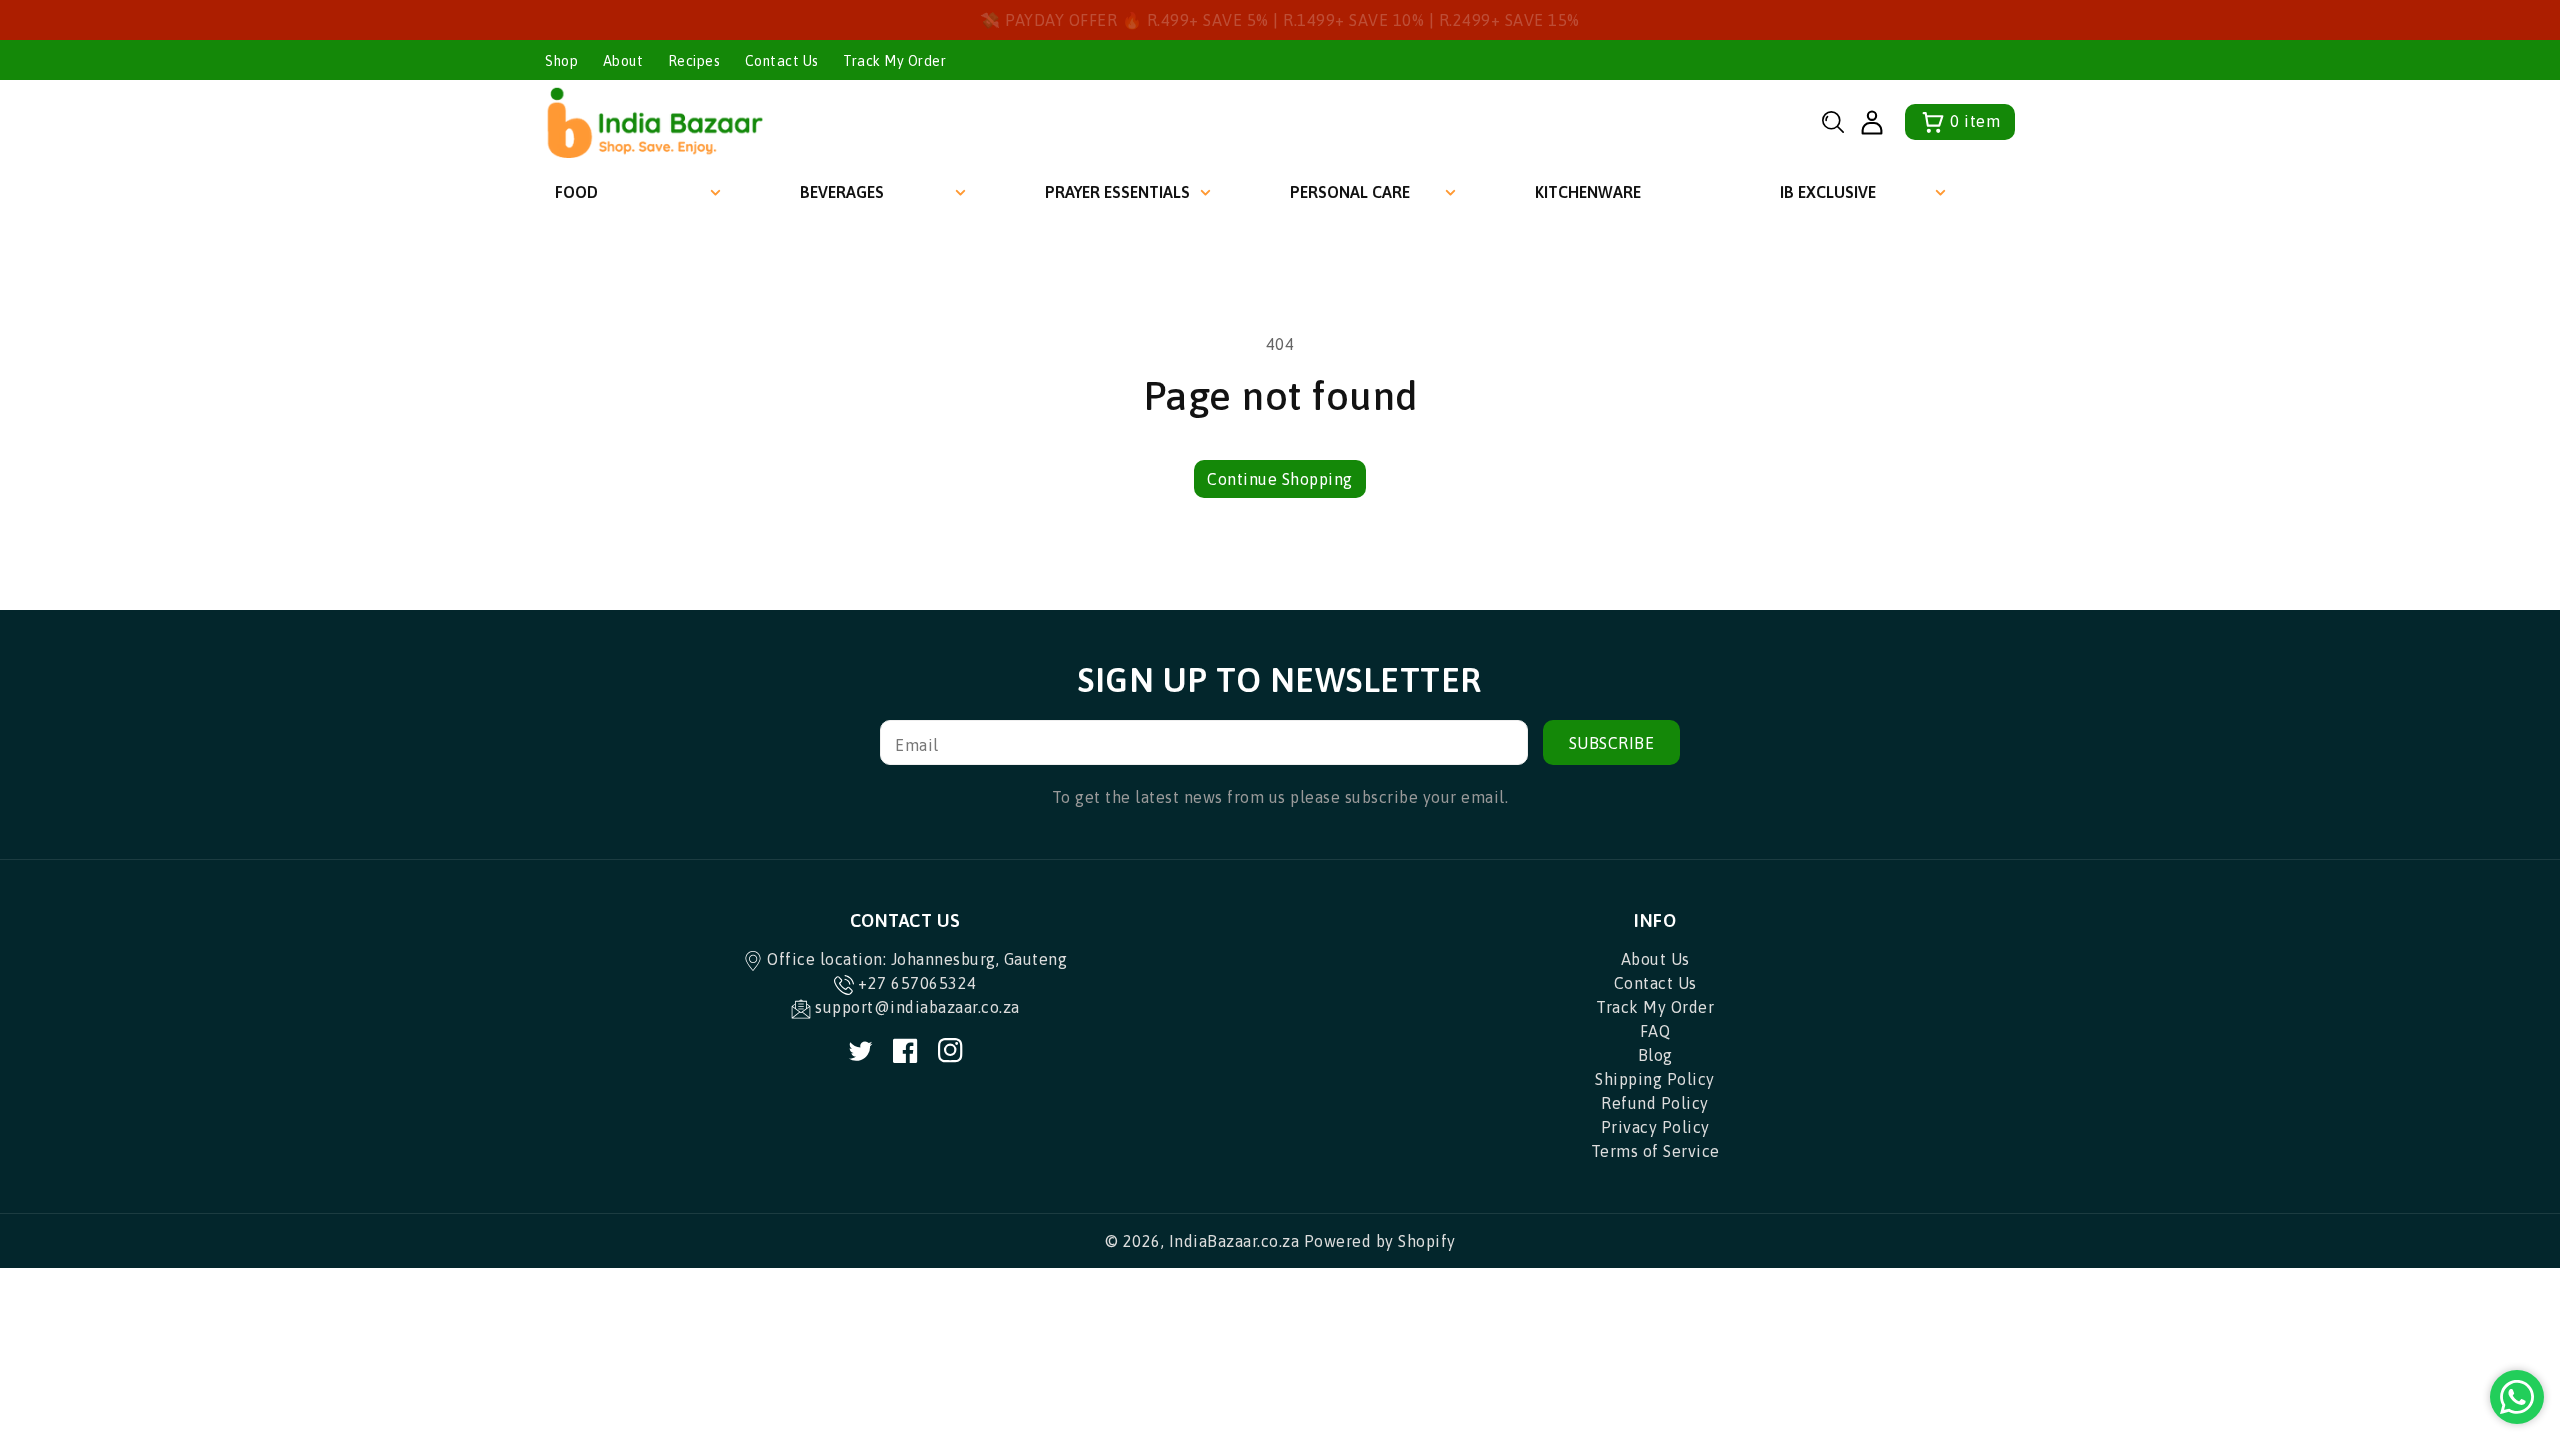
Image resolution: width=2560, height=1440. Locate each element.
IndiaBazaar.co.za (1234, 1241)
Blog (1655, 1055)
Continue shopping (1280, 479)
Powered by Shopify (1380, 1241)
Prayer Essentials (1117, 192)
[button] (1833, 122)
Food (576, 192)
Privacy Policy (1655, 1127)
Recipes (694, 61)
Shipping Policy (1655, 1079)
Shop (561, 61)
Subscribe (1612, 743)
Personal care (1350, 192)
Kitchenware (1588, 192)
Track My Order (894, 61)
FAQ (1655, 1031)
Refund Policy (1655, 1103)
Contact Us (782, 61)
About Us (1655, 959)
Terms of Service (1655, 1151)
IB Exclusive (1828, 192)
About (623, 61)
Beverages (842, 192)
